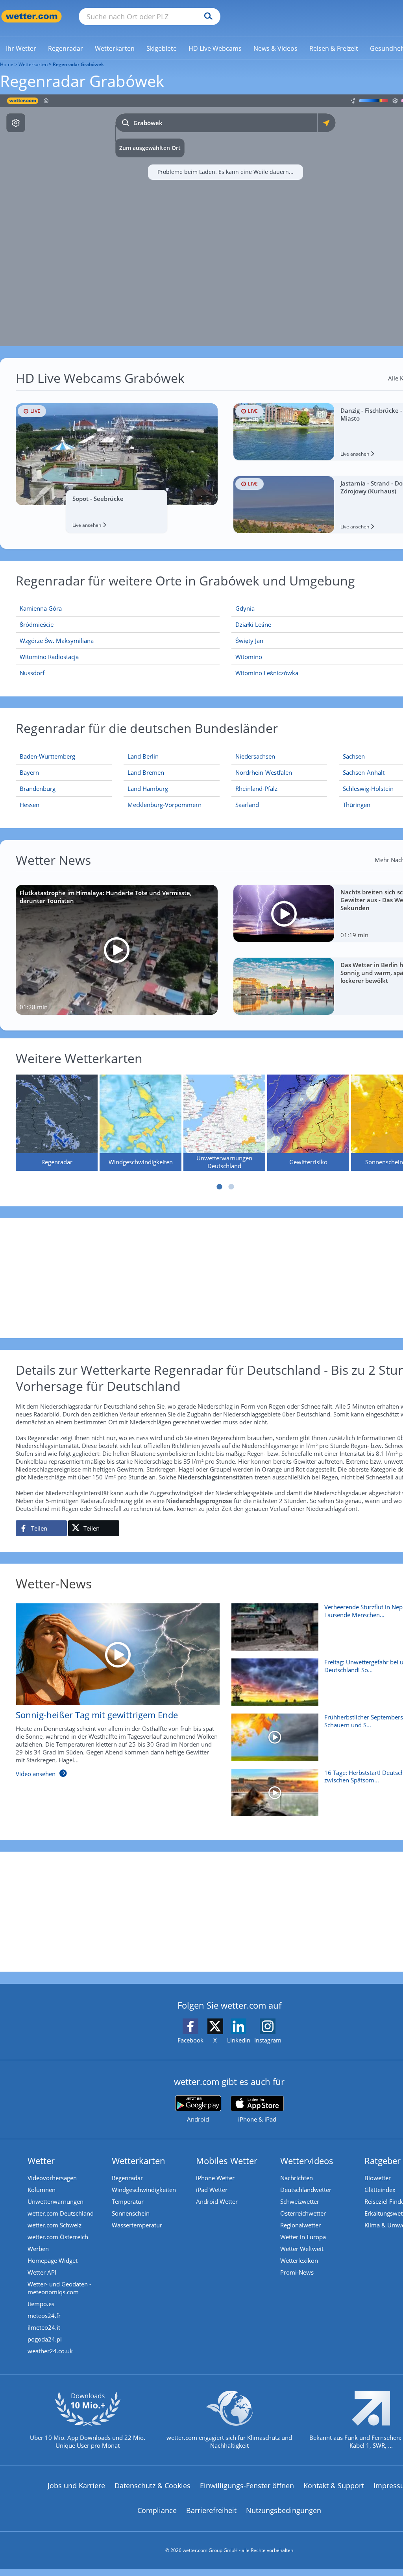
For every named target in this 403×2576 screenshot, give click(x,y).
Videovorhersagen (52, 2178)
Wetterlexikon (299, 2260)
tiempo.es (41, 2304)
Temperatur (128, 2201)
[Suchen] (206, 17)
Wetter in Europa (303, 2237)
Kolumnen (42, 2190)
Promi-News (297, 2272)
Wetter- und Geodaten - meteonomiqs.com (59, 2288)
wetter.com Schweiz (55, 2225)
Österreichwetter (303, 2213)
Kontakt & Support (334, 2486)
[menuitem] (21, 48)
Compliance (157, 2510)
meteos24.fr (44, 2316)
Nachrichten (297, 2178)
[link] (21, 48)
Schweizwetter (300, 2201)
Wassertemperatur (137, 2225)
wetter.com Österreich (58, 2237)
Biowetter (378, 2178)
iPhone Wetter (215, 2178)
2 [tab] (231, 1187)
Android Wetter (217, 2201)
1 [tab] (220, 1187)
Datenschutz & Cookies (153, 2486)
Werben (38, 2249)
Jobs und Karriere (76, 2486)
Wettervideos (307, 2161)
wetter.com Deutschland (61, 2213)
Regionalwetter (300, 2225)
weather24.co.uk (50, 2351)
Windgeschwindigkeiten (144, 2190)
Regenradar (127, 2178)
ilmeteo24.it (44, 2327)
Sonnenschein (131, 2213)
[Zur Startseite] (31, 16)
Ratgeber (383, 2161)
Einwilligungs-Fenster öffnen (247, 2486)
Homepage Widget (53, 2260)
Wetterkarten (33, 64)
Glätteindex (380, 2190)
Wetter (41, 2161)
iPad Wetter (212, 2190)
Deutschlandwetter (306, 2190)
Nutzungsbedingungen (284, 2510)
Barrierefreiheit (211, 2510)
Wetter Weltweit (302, 2249)
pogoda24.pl (45, 2339)
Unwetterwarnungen (55, 2201)
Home (7, 64)
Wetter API (42, 2272)
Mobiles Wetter (227, 2161)
